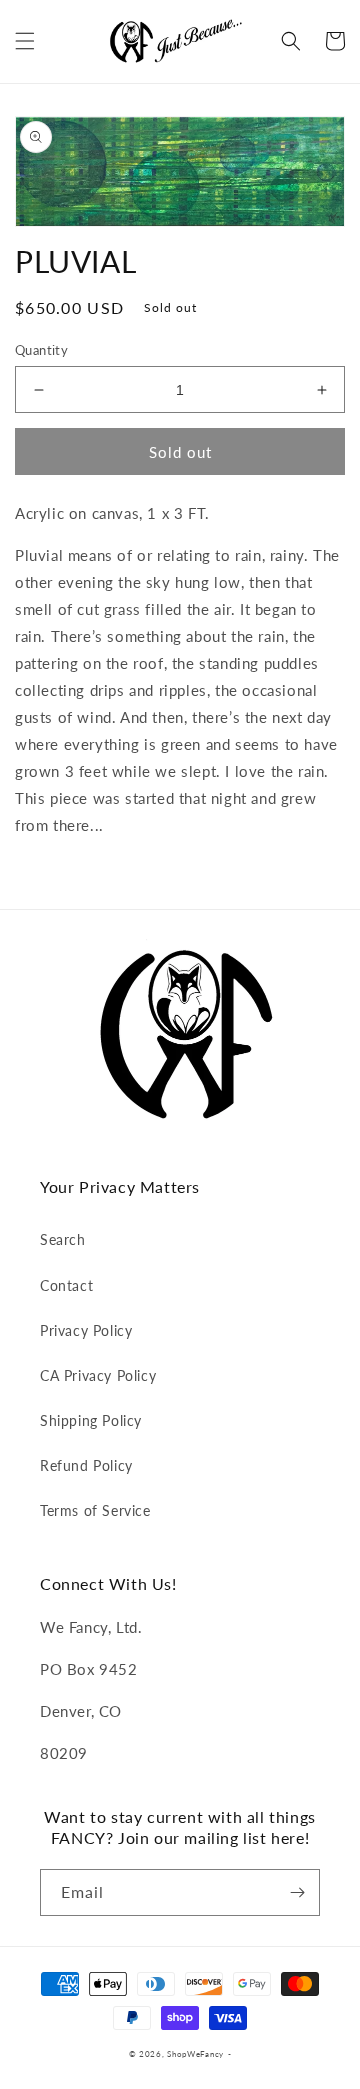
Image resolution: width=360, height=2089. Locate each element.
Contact (66, 1285)
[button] (25, 41)
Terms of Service (95, 1510)
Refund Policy (86, 1465)
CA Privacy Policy (98, 1375)
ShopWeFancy (195, 2054)
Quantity (41, 350)
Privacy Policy (86, 1330)
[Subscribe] (297, 1892)
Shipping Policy (91, 1420)
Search (63, 1239)
